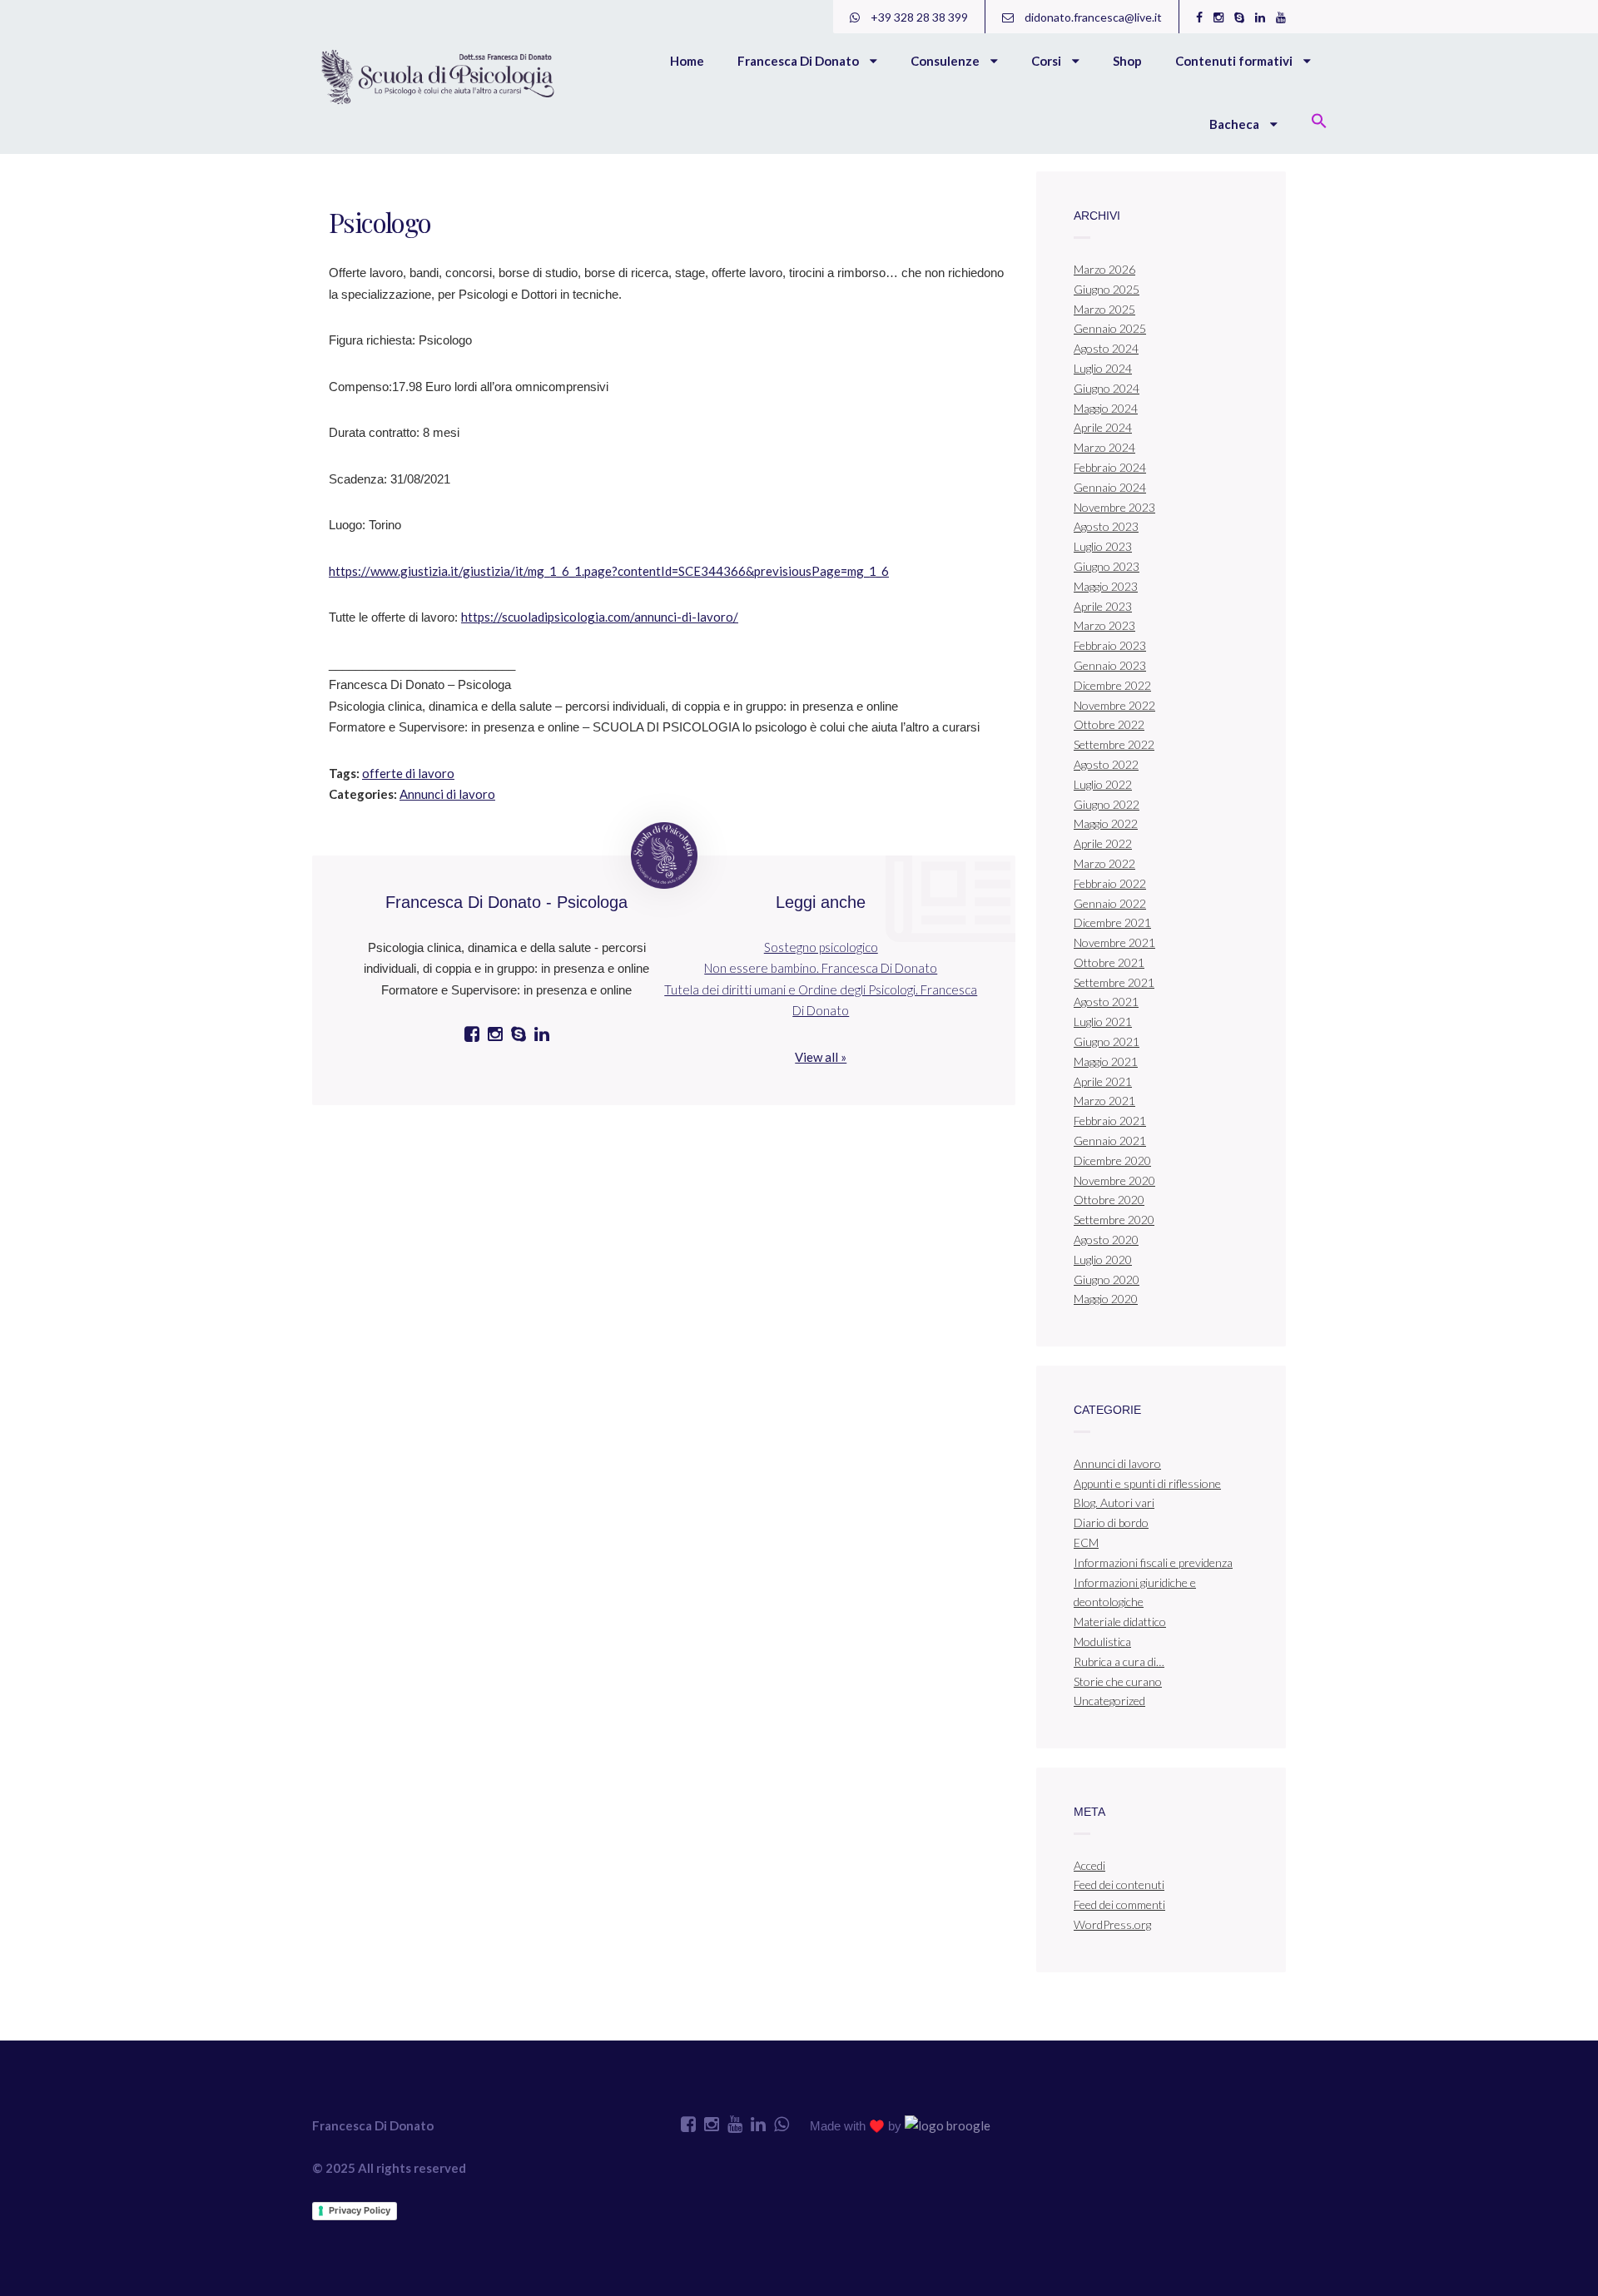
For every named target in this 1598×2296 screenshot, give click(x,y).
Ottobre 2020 (1109, 1200)
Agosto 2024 (1106, 348)
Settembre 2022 (1114, 744)
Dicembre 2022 (1112, 685)
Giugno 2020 (1107, 1279)
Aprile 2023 (1103, 606)
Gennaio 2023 (1110, 665)
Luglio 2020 (1103, 1260)
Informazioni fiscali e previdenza (1153, 1562)
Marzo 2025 (1104, 309)
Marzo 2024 (1104, 447)
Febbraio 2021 (1110, 1121)
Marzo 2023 (1104, 625)
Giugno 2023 (1107, 566)
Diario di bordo (1111, 1522)
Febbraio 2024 (1110, 467)
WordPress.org (1112, 1924)
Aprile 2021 (1103, 1081)
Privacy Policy (360, 2210)
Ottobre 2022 (1109, 724)
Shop (1127, 61)
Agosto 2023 (1106, 526)
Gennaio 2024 (1110, 487)
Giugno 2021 (1107, 1041)
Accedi (1089, 1865)
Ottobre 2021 (1109, 962)
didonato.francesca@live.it (1092, 17)
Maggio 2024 (1106, 408)
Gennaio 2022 (1110, 903)
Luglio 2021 (1103, 1022)
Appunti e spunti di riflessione (1147, 1483)
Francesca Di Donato (799, 61)
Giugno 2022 (1107, 804)
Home (687, 61)
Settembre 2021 (1114, 982)
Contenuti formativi (1235, 61)
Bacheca (1236, 124)
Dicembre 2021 (1112, 922)
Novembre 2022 (1114, 705)
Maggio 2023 (1106, 586)
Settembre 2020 (1114, 1220)
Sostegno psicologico (821, 947)
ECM (1086, 1542)
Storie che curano (1118, 1681)
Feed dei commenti (1119, 1904)
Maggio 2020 (1106, 1299)
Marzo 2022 (1104, 863)
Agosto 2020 (1106, 1240)
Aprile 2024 (1103, 427)
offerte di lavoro (408, 773)
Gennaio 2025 (1110, 328)
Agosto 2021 (1106, 1002)
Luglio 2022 (1103, 784)
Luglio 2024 (1103, 368)
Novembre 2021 (1114, 942)
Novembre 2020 (1114, 1180)
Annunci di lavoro (447, 794)
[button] (1319, 122)
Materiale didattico (1120, 1622)
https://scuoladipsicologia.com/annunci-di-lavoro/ (600, 617)
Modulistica (1102, 1641)
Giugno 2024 (1107, 388)
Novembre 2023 (1114, 507)
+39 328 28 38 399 (918, 17)
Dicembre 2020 (1112, 1160)
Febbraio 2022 (1110, 883)
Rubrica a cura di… (1119, 1661)
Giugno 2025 (1107, 289)
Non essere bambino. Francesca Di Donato (821, 968)
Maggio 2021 (1106, 1061)
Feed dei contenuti (1119, 1884)
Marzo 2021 (1104, 1101)
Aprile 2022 (1103, 843)
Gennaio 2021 (1110, 1141)
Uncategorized (1109, 1701)
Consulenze (946, 61)
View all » (821, 1057)
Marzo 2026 (1104, 269)
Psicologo (380, 222)
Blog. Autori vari (1114, 1503)
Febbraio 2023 (1110, 645)
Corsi (1047, 61)
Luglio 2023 (1103, 546)
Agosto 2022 (1106, 764)
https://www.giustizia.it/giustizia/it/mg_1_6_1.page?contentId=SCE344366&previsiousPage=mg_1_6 (609, 571)
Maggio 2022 (1106, 823)
